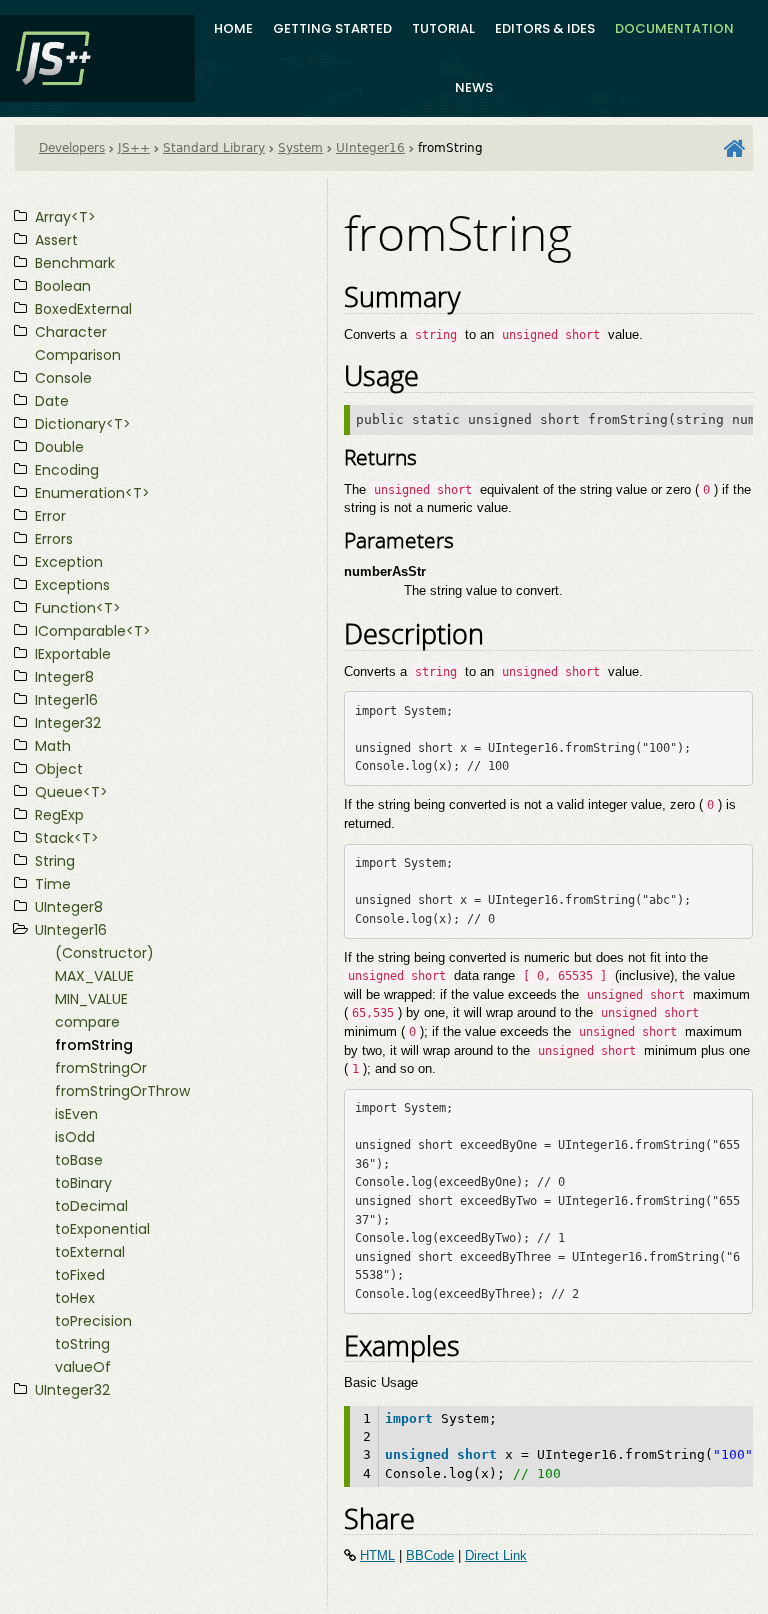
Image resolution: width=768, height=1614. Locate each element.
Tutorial (443, 28)
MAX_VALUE (94, 976)
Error (50, 516)
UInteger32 (72, 1390)
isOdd (75, 1137)
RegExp (59, 815)
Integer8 (64, 677)
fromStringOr (101, 1068)
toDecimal (91, 1206)
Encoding (67, 470)
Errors (54, 539)
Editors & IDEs (545, 28)
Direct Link (496, 1555)
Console (63, 378)
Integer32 (68, 723)
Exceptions (72, 585)
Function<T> (78, 608)
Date (52, 401)
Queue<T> (71, 792)
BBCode (430, 1555)
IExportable (73, 654)
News (474, 87)
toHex (75, 1298)
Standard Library (214, 148)
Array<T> (65, 217)
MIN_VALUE (91, 999)
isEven (76, 1114)
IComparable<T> (93, 631)
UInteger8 (69, 907)
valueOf (83, 1367)
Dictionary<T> (83, 424)
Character (71, 332)
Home (233, 28)
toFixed (80, 1275)
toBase (79, 1160)
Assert (56, 240)
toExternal (90, 1252)
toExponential (102, 1229)
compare (87, 1022)
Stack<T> (67, 838)
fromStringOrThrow (122, 1091)
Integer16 (66, 700)
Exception (69, 562)
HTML (377, 1555)
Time (53, 884)
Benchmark (75, 263)
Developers (72, 148)
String (55, 861)
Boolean (63, 286)
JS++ (134, 148)
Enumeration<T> (92, 493)
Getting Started (332, 28)
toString (82, 1344)
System (300, 148)
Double (59, 447)
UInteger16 (370, 148)
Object (59, 769)
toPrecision (93, 1321)
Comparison (78, 355)
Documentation (674, 28)
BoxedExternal (83, 309)
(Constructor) (104, 953)
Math (53, 746)
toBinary (83, 1183)
